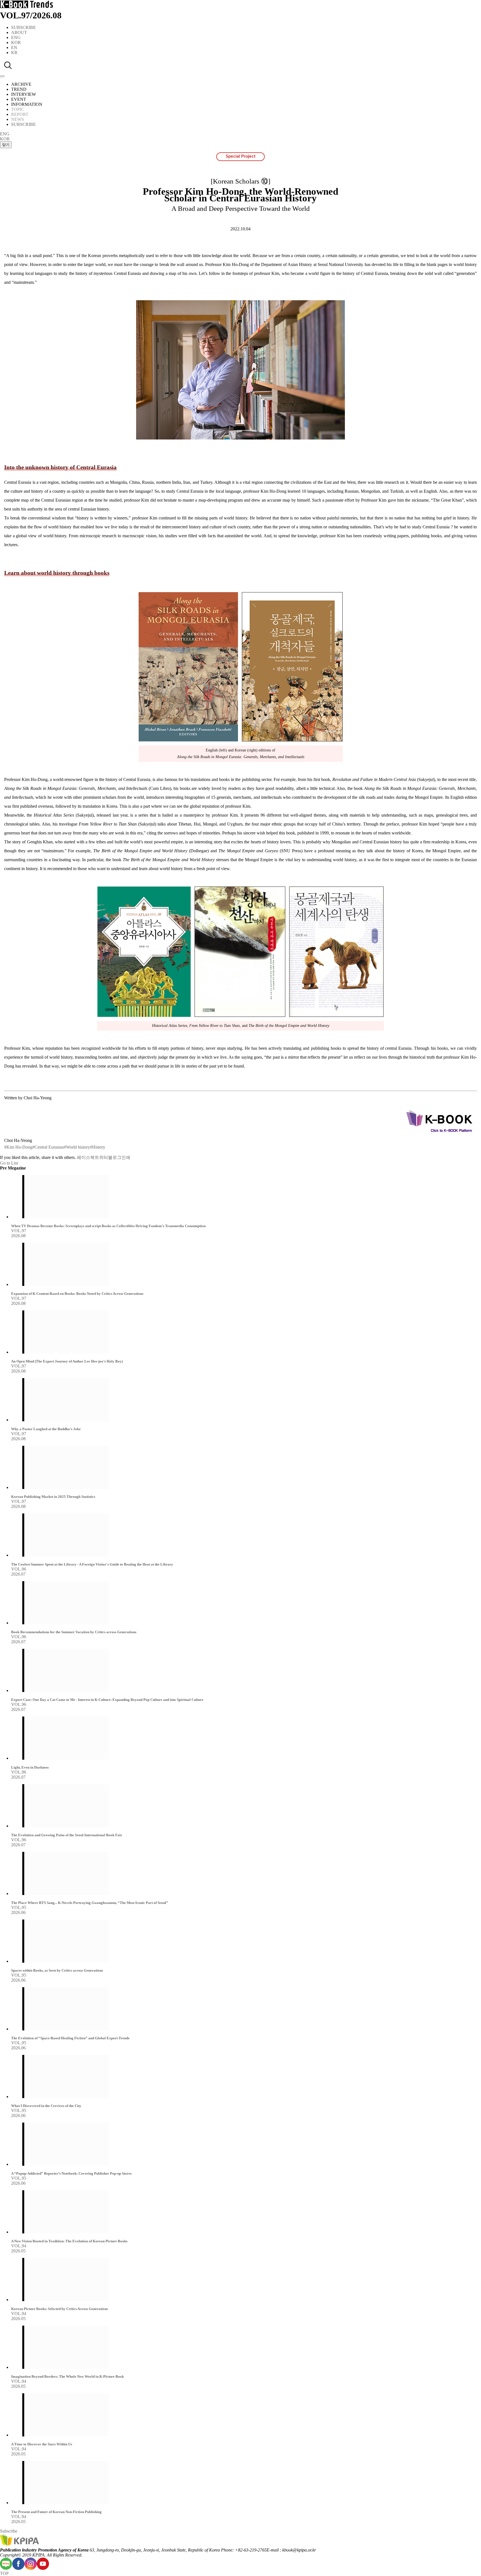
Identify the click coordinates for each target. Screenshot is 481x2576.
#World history (77, 1147)
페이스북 (86, 1157)
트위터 (101, 1157)
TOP (4, 2573)
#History (98, 1147)
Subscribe (9, 2531)
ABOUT (19, 32)
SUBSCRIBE (24, 27)
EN (14, 47)
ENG (16, 37)
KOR (16, 42)
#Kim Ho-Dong (18, 1147)
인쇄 (126, 1157)
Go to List (9, 1163)
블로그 (115, 1157)
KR (14, 53)
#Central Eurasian (48, 1147)
